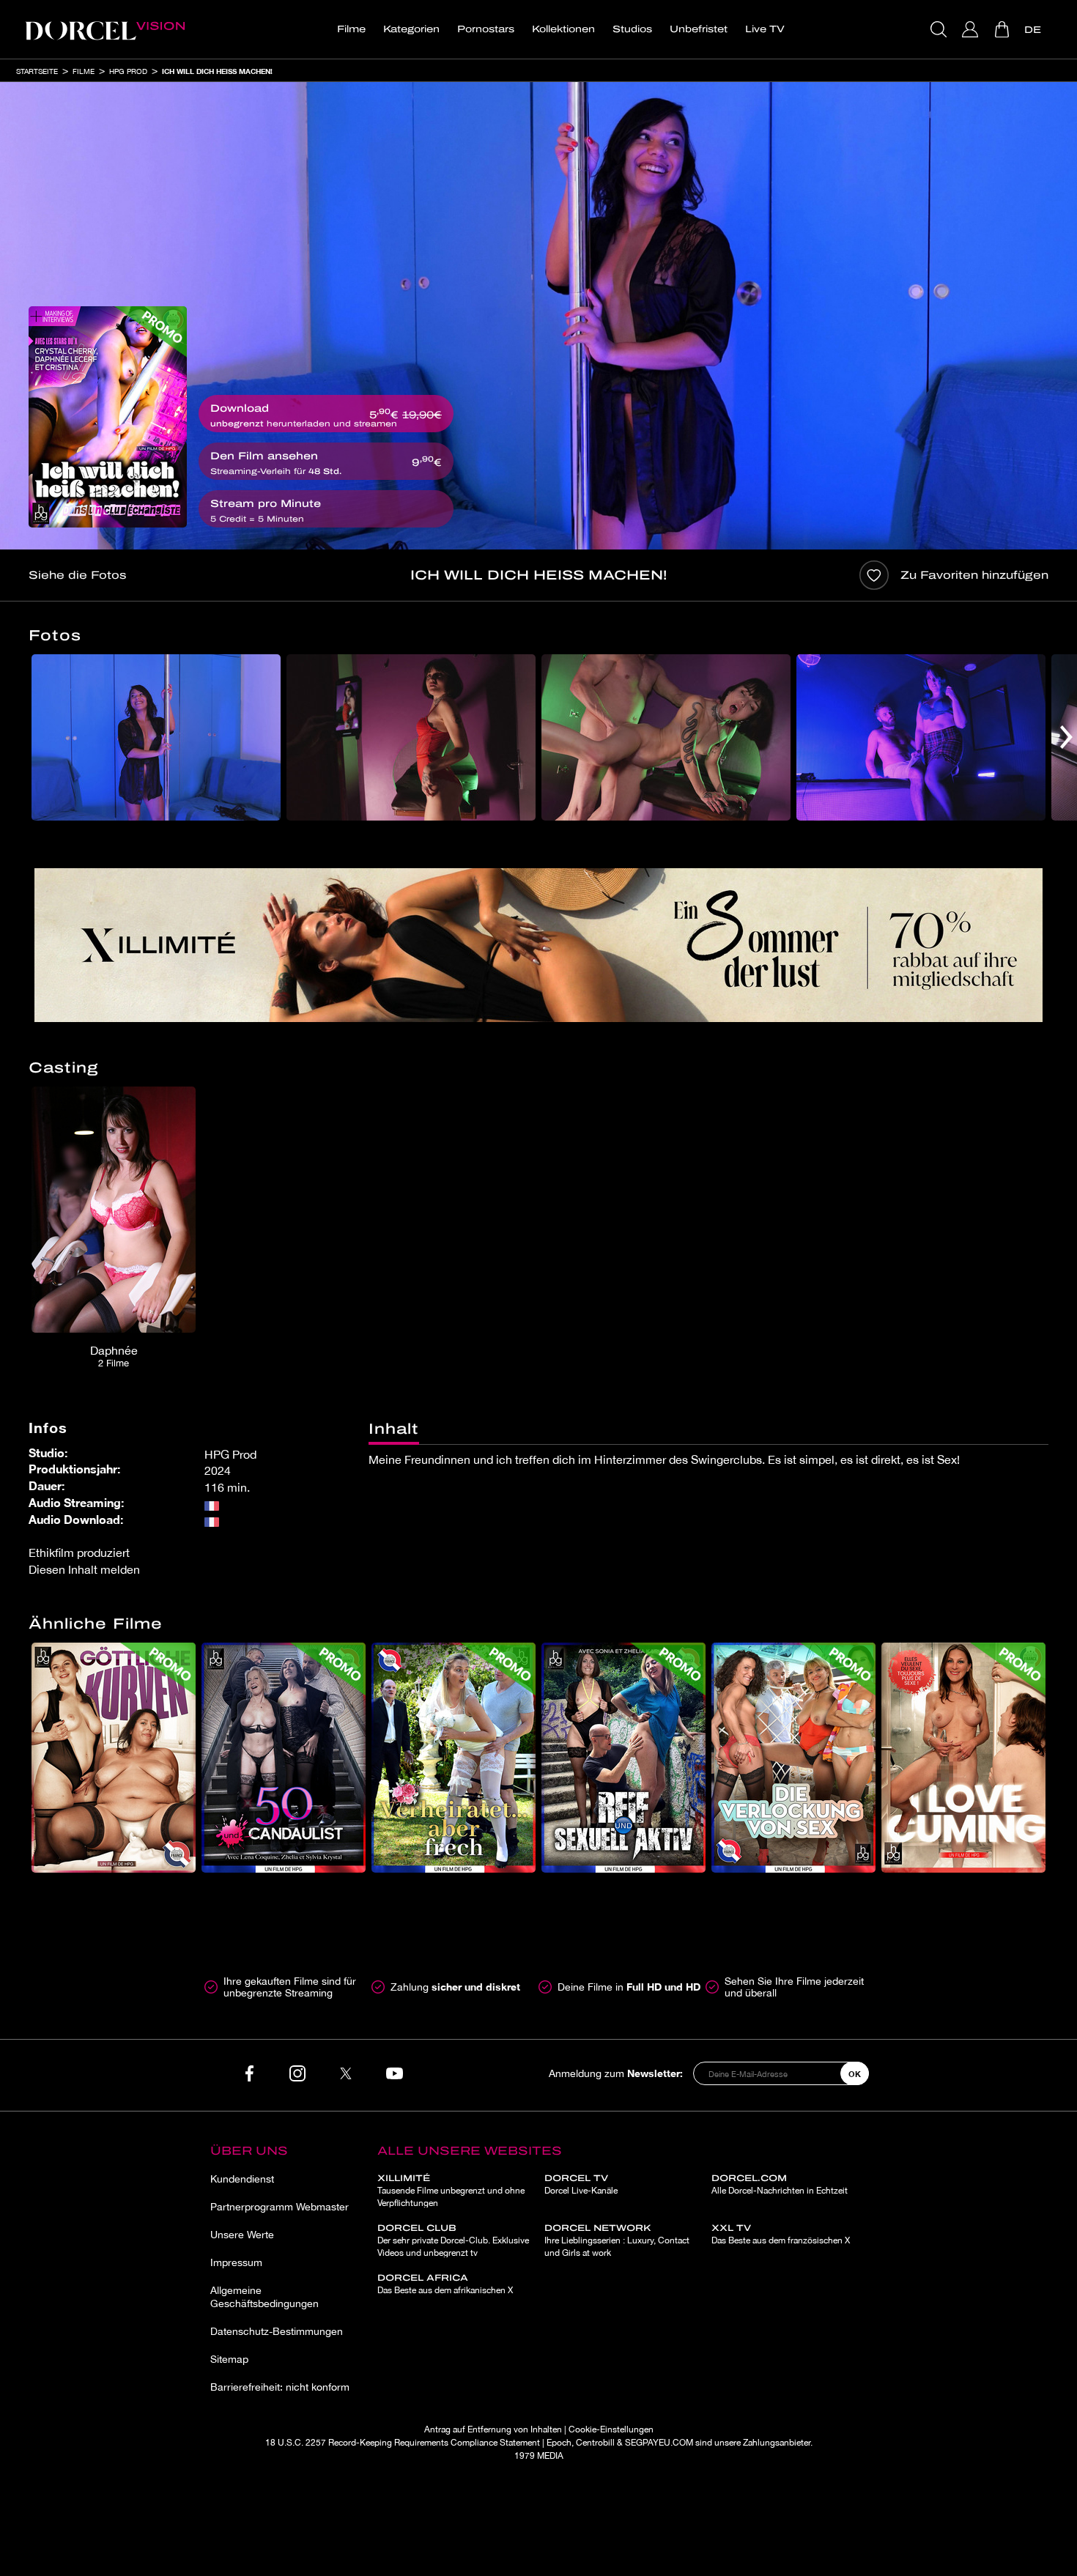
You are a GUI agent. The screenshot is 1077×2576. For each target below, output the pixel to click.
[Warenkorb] (1003, 29)
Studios (632, 29)
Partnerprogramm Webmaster (280, 2207)
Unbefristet (699, 29)
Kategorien (411, 29)
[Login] (972, 29)
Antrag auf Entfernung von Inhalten (493, 2429)
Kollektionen (563, 29)
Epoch (559, 2443)
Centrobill (595, 2443)
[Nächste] (1066, 737)
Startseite (37, 71)
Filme (351, 29)
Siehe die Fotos (77, 575)
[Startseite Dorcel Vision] (105, 29)
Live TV (765, 29)
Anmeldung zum (616, 2073)
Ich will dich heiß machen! (217, 71)
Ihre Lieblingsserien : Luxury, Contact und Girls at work (617, 2240)
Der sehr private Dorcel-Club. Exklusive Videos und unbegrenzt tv (453, 2240)
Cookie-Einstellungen (611, 2429)
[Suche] (940, 29)
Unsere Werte (242, 2235)
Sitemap (229, 2359)
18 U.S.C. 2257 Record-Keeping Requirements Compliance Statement (403, 2443)
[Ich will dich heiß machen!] (108, 417)
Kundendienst (242, 2179)
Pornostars (486, 29)
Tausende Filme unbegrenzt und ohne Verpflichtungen (451, 2191)
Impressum (236, 2262)
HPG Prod (128, 71)
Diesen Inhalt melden (84, 1569)
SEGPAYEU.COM (659, 2443)
